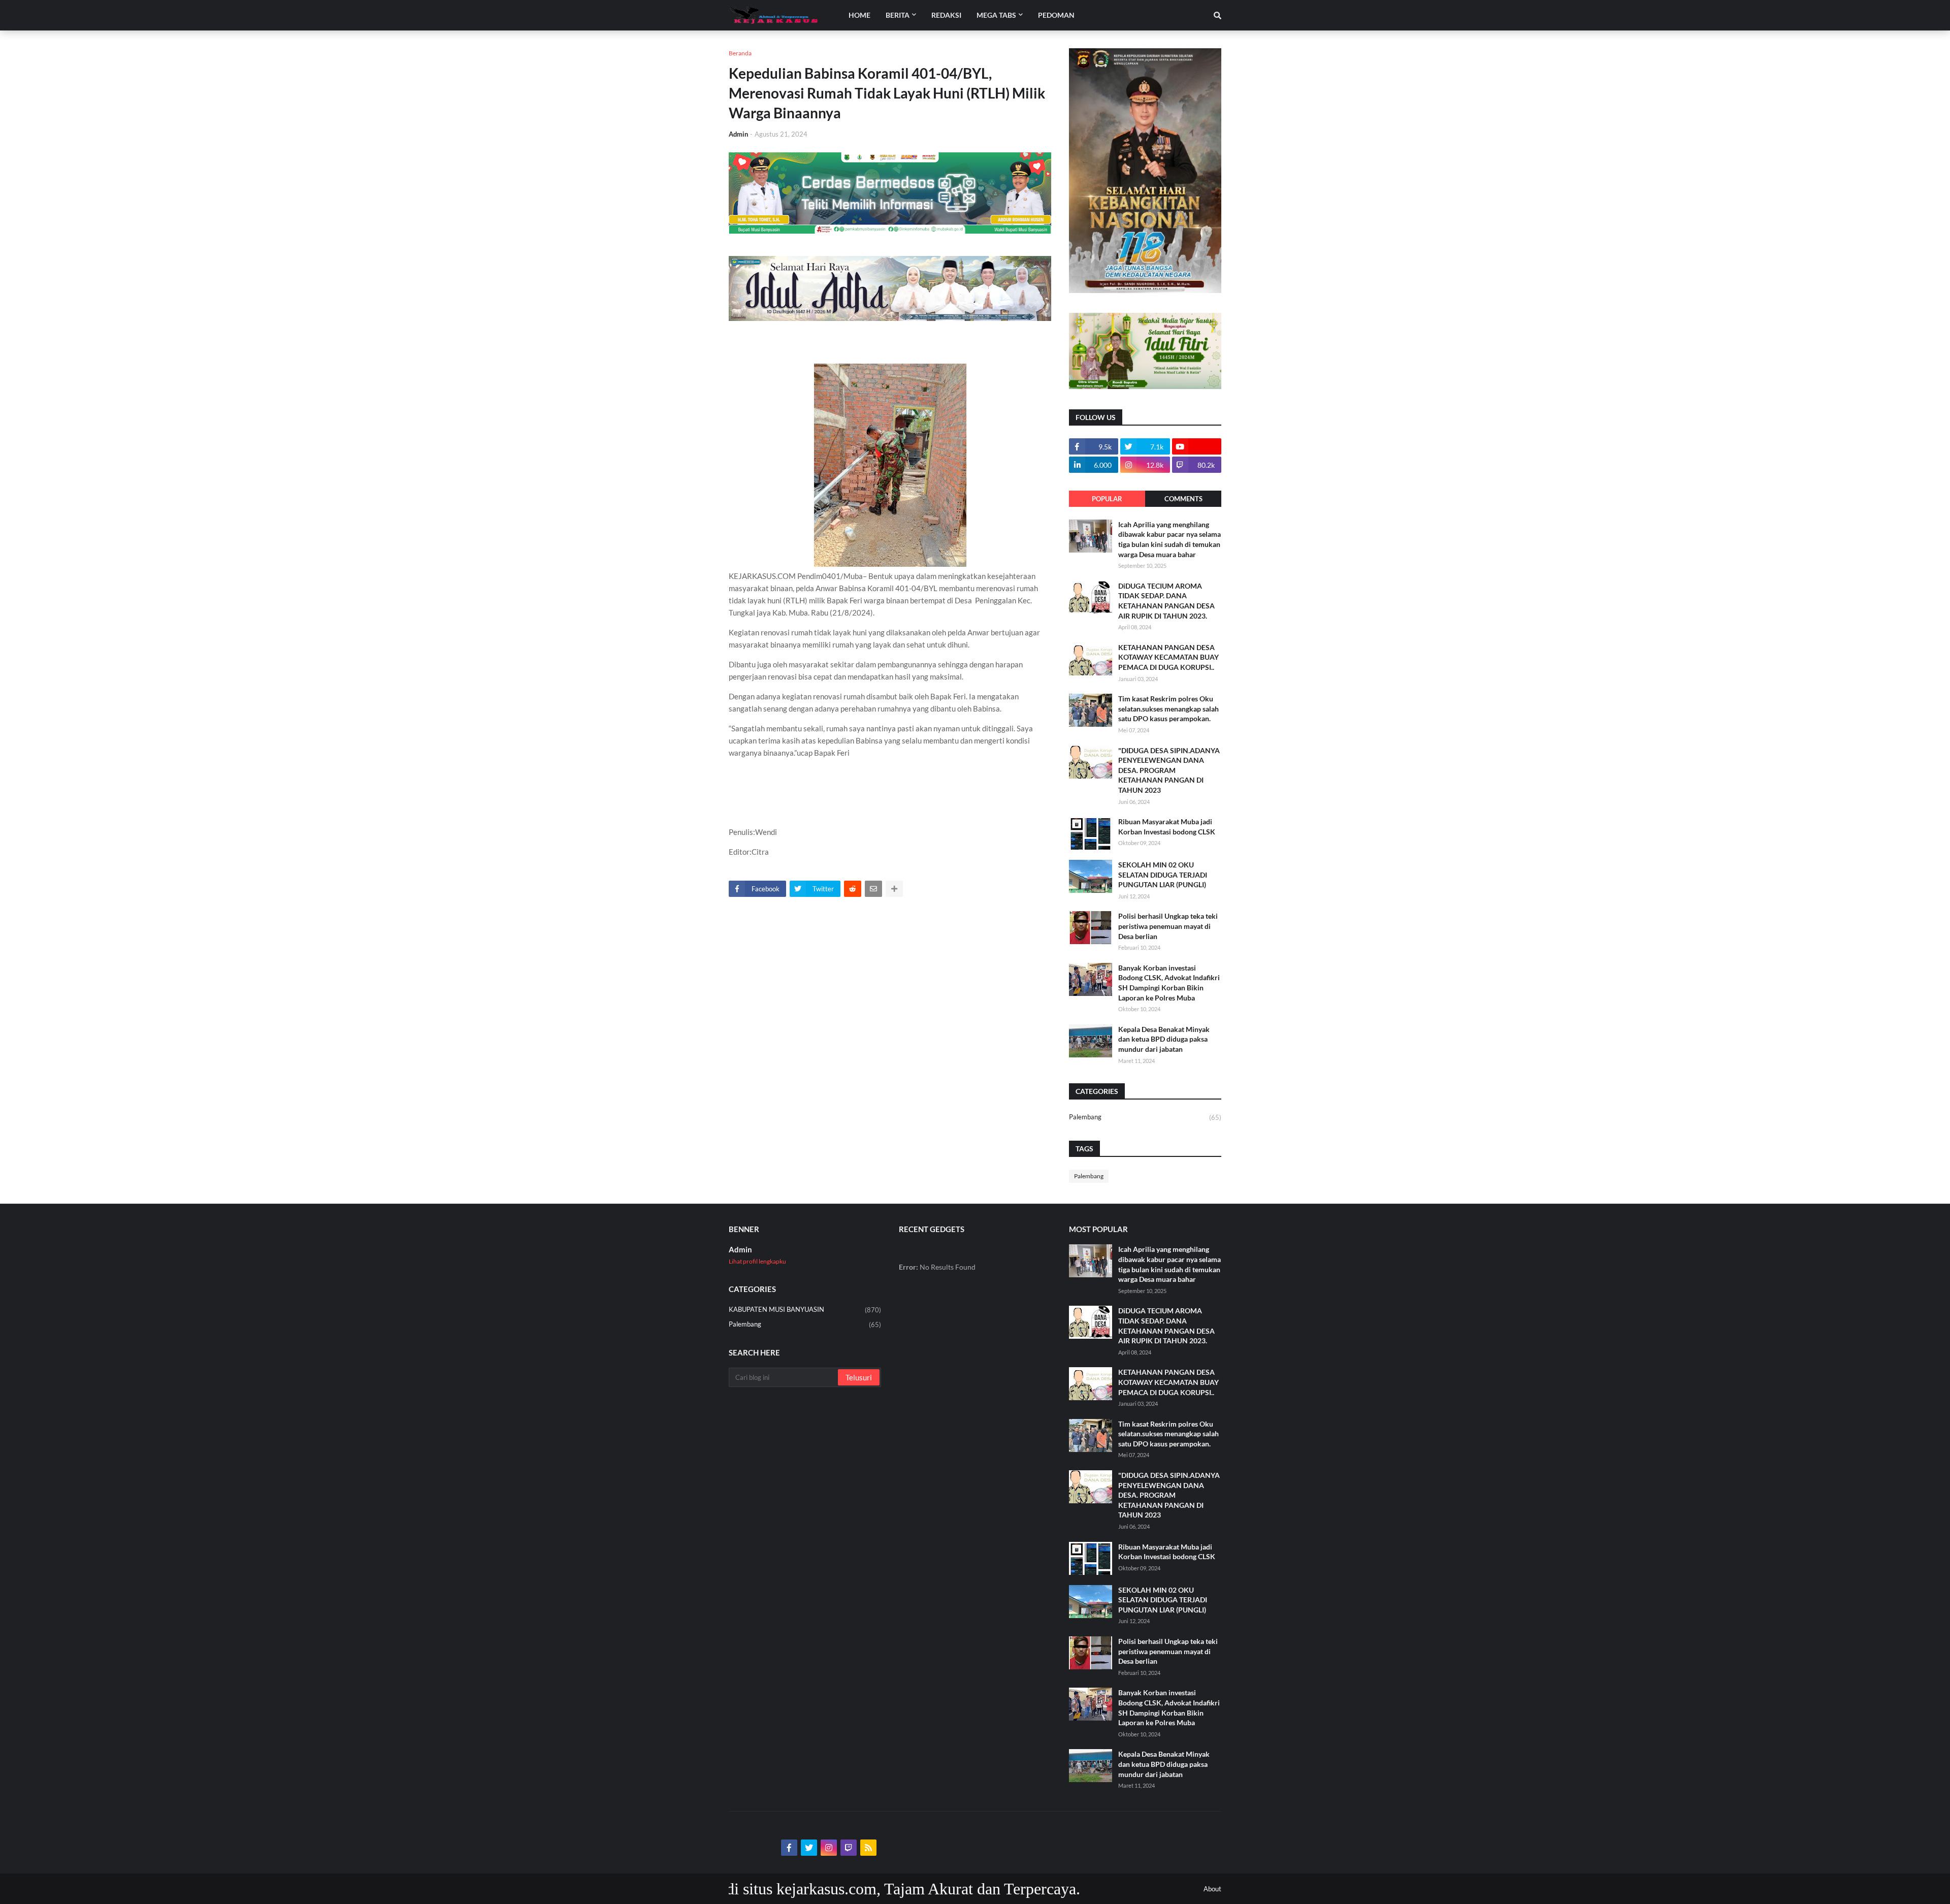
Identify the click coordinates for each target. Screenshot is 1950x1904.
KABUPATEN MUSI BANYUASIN (805, 1310)
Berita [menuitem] (898, 15)
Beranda (740, 53)
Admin (740, 1249)
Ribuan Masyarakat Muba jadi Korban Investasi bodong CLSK (1167, 827)
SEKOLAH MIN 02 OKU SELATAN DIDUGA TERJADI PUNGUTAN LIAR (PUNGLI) (1163, 875)
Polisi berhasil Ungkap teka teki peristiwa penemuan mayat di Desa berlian (1168, 926)
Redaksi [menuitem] (946, 15)
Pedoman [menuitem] (1056, 15)
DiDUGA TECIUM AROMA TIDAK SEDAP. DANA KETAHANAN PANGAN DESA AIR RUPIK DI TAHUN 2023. (1166, 601)
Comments (1183, 499)
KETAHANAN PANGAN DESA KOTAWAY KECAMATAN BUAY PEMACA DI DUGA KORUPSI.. (1168, 657)
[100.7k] (1197, 446)
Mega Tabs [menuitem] (996, 15)
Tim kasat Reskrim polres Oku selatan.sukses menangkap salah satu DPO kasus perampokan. (1168, 708)
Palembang (1145, 1117)
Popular (1107, 499)
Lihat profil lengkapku (757, 1261)
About (1212, 1889)
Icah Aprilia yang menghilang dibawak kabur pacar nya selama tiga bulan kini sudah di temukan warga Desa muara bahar (1169, 539)
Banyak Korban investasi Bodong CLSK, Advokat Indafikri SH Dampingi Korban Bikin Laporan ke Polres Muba (1169, 983)
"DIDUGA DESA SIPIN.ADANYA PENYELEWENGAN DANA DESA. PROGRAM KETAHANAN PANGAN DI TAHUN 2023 (1169, 770)
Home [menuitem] (859, 15)
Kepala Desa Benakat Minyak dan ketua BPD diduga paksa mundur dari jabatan (1164, 1039)
